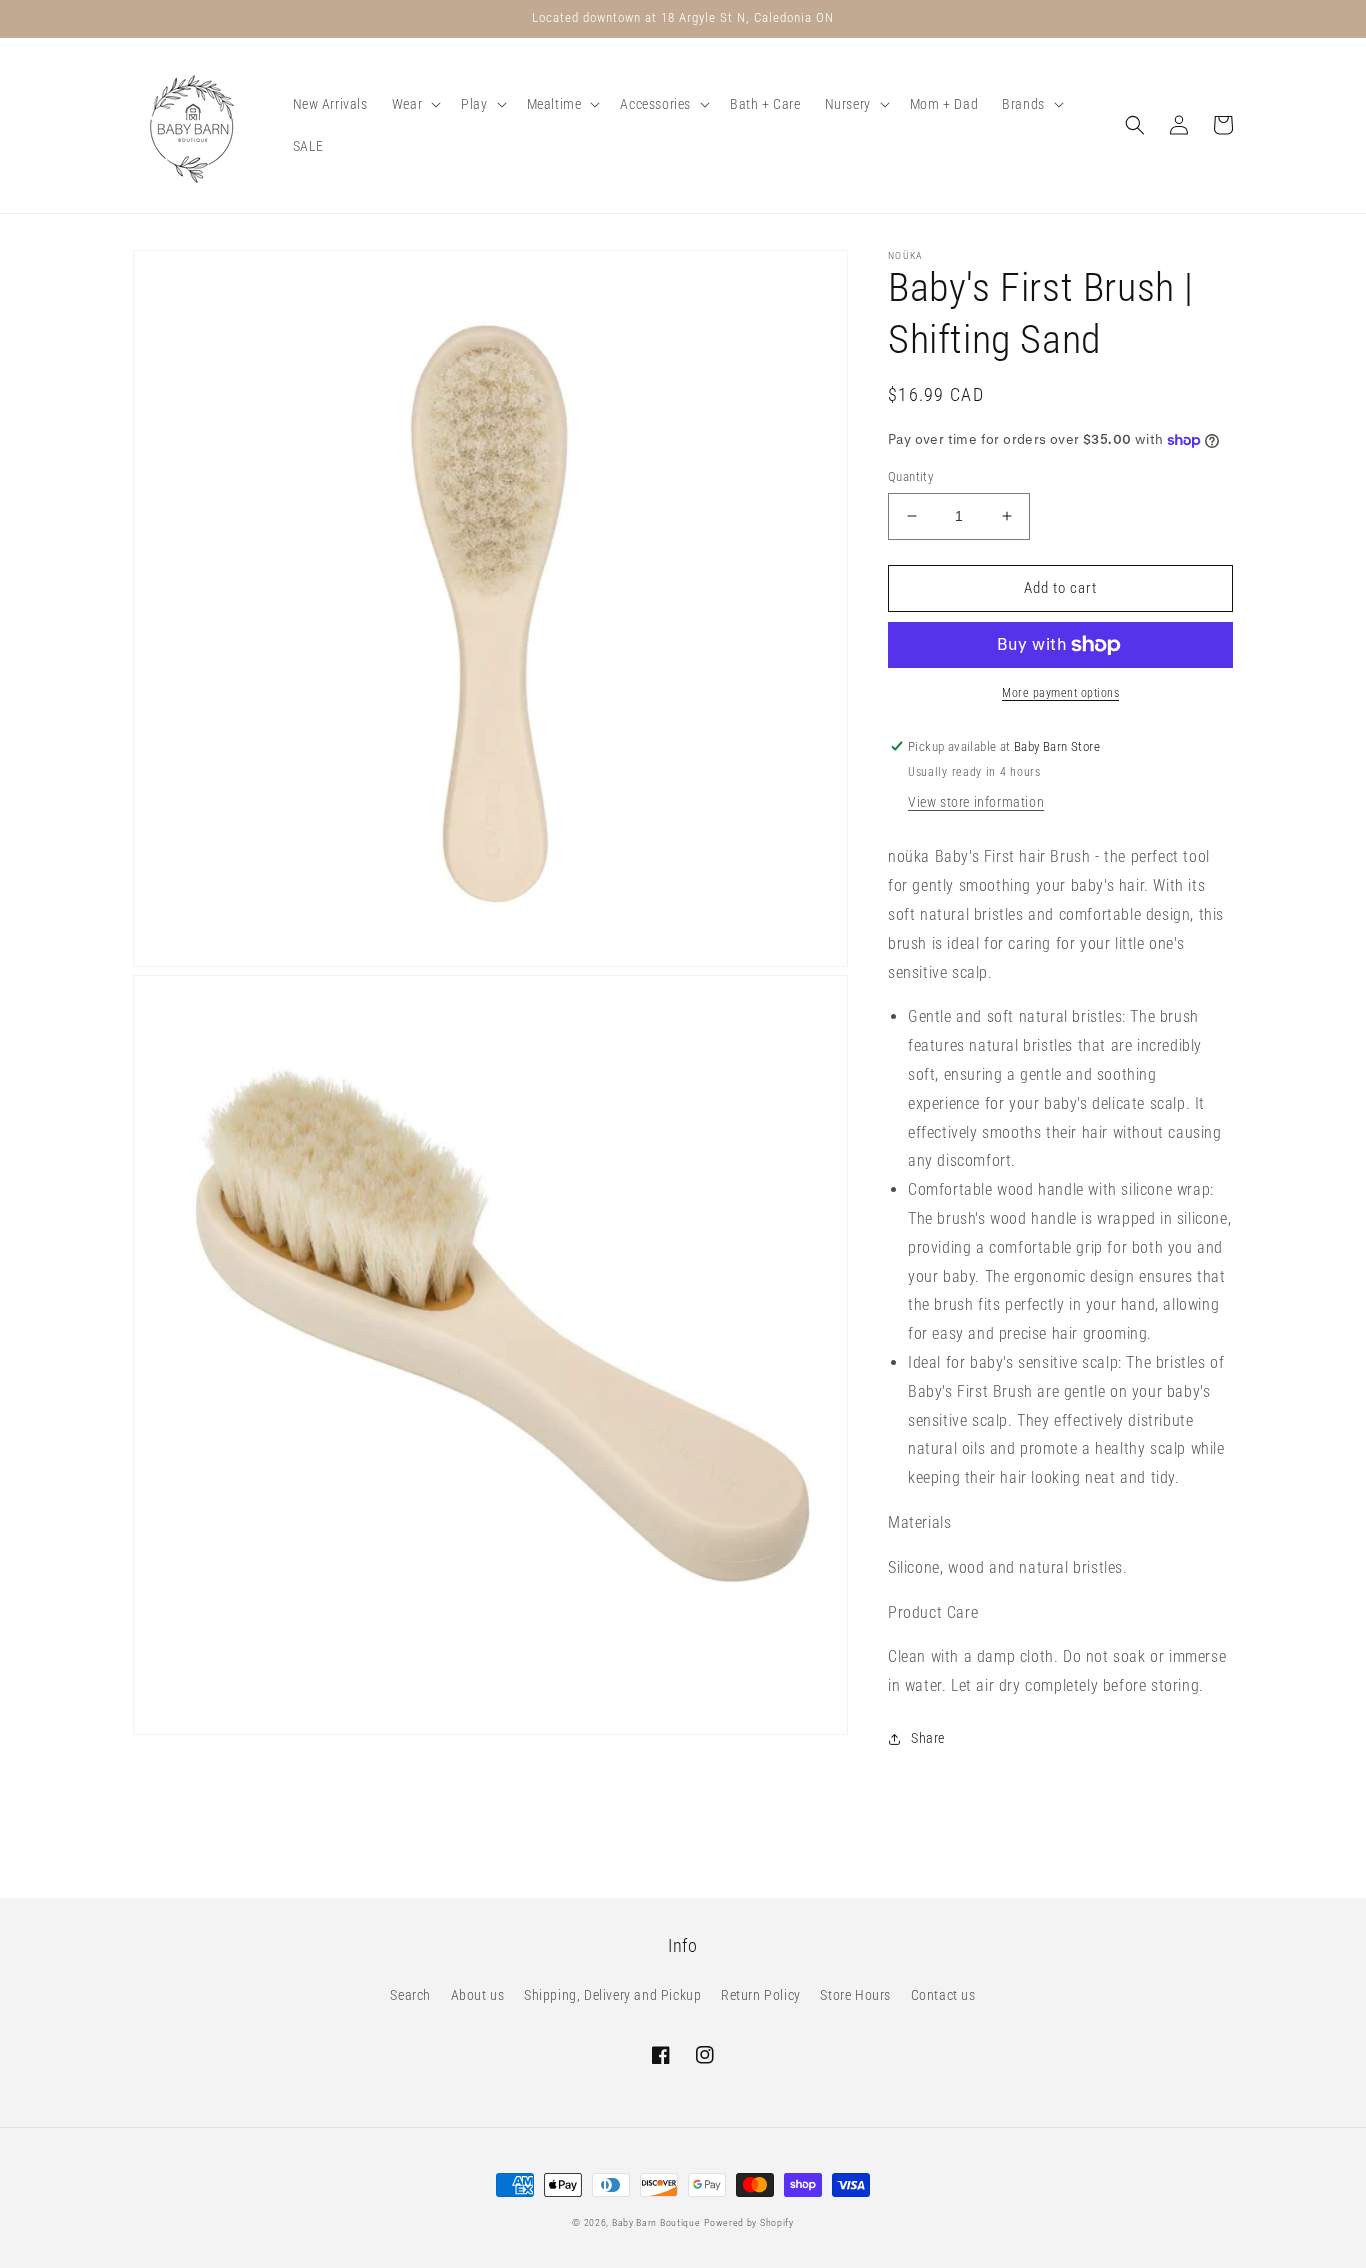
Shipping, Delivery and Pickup (612, 1995)
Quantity (910, 476)
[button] (414, 104)
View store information (976, 802)
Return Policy (761, 1995)
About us (478, 1995)
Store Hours (855, 1995)
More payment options (1060, 693)
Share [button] (928, 1738)
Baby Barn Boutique (656, 2222)
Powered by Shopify (749, 2222)
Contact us (943, 1995)
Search (410, 1995)
